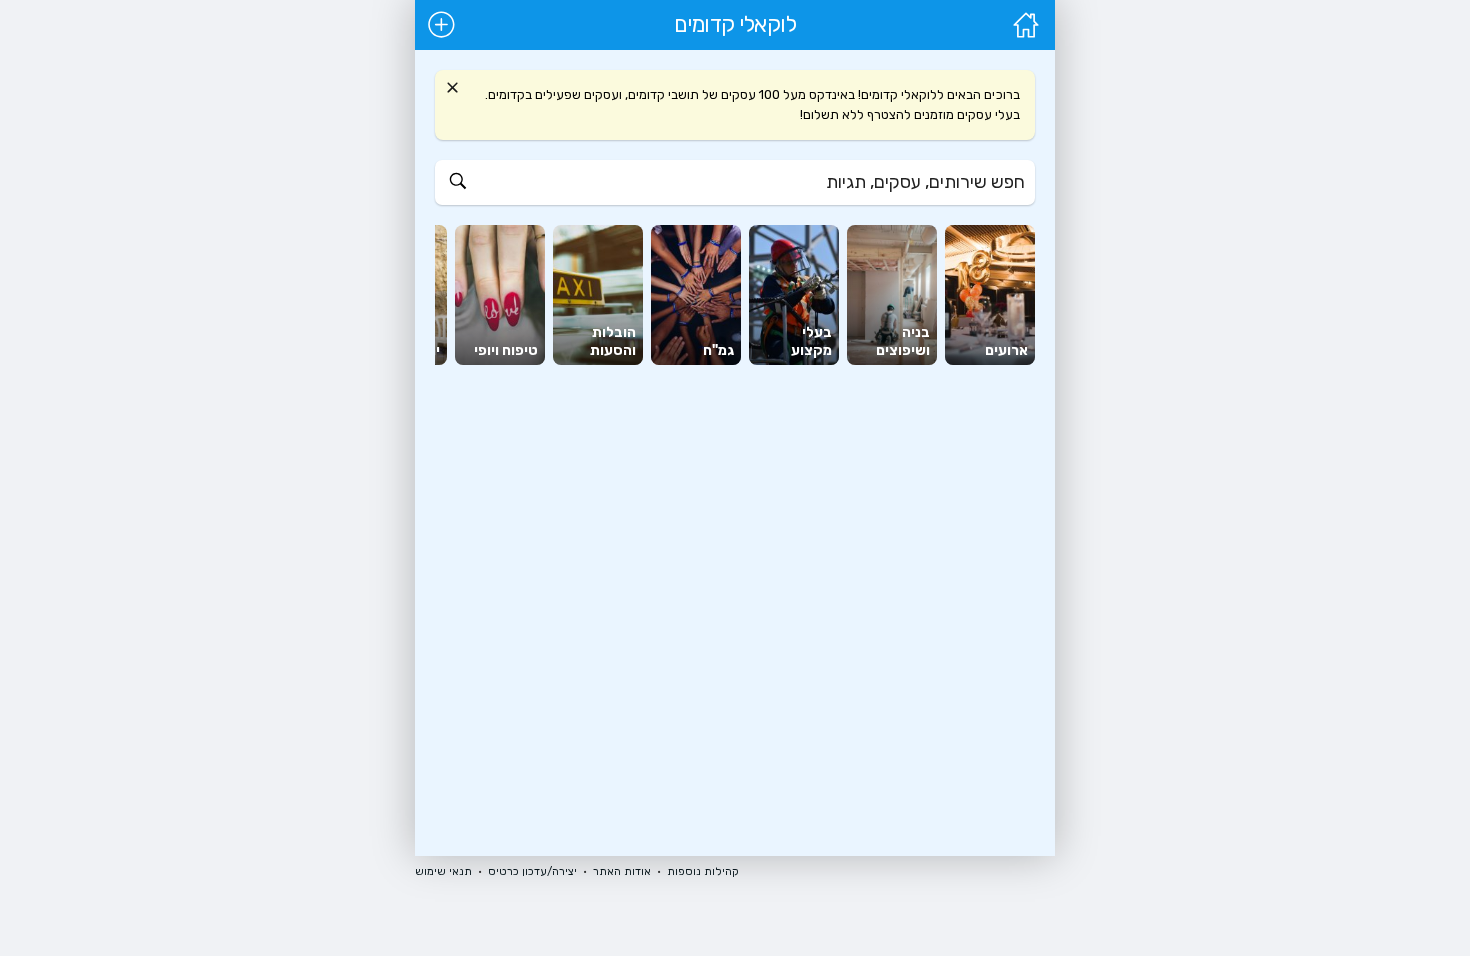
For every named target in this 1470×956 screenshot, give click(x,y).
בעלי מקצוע (811, 341)
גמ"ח (718, 350)
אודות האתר (622, 871)
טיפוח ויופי (506, 350)
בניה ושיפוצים (903, 341)
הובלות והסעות (613, 341)
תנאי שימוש (443, 871)
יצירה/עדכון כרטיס (532, 871)
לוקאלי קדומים (735, 25)
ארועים (1006, 350)
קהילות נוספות (703, 871)
